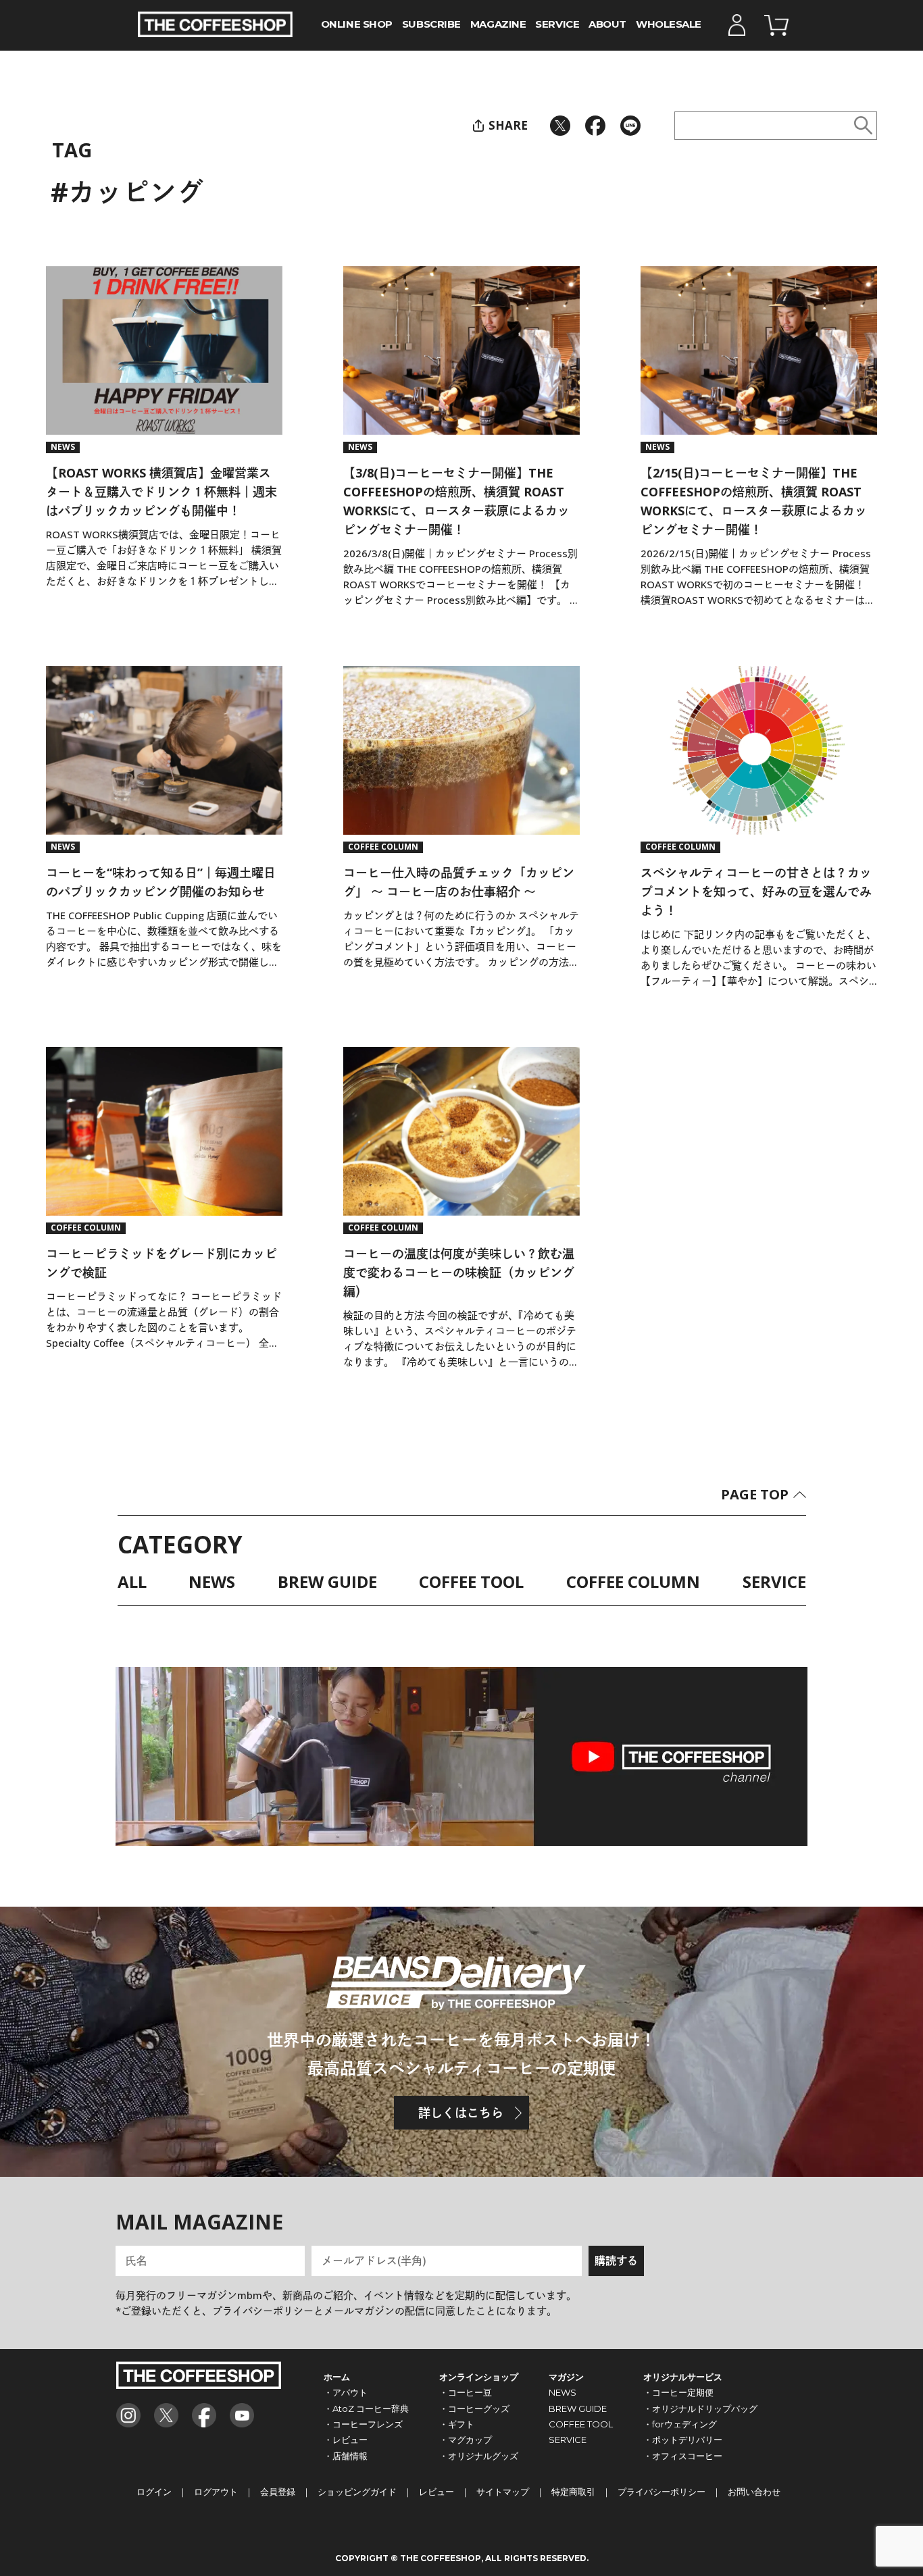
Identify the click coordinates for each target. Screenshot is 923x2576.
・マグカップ (466, 2440)
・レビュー (346, 2440)
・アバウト (346, 2392)
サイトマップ (503, 2492)
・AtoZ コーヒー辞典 (366, 2408)
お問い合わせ (754, 2492)
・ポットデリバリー (683, 2440)
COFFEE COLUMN (633, 1583)
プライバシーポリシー (662, 2492)
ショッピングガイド (357, 2492)
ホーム (337, 2377)
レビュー (436, 2492)
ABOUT (607, 25)
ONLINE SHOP (357, 25)
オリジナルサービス (683, 2377)
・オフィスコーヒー (683, 2456)
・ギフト (457, 2424)
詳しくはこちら (461, 2113)
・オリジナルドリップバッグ (700, 2408)
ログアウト (216, 2492)
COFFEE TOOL (471, 1583)
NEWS (212, 1583)
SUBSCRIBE (431, 25)
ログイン (154, 2492)
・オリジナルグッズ (479, 2456)
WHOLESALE (669, 25)
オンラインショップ (479, 2377)
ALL (132, 1583)
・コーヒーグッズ (474, 2408)
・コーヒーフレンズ (363, 2424)
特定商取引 (573, 2492)
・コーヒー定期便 (678, 2392)
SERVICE (557, 25)
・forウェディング (680, 2424)
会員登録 (278, 2492)
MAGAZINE (498, 25)
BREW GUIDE (327, 1583)
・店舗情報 (346, 2456)
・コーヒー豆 (466, 2392)
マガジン (566, 2377)
